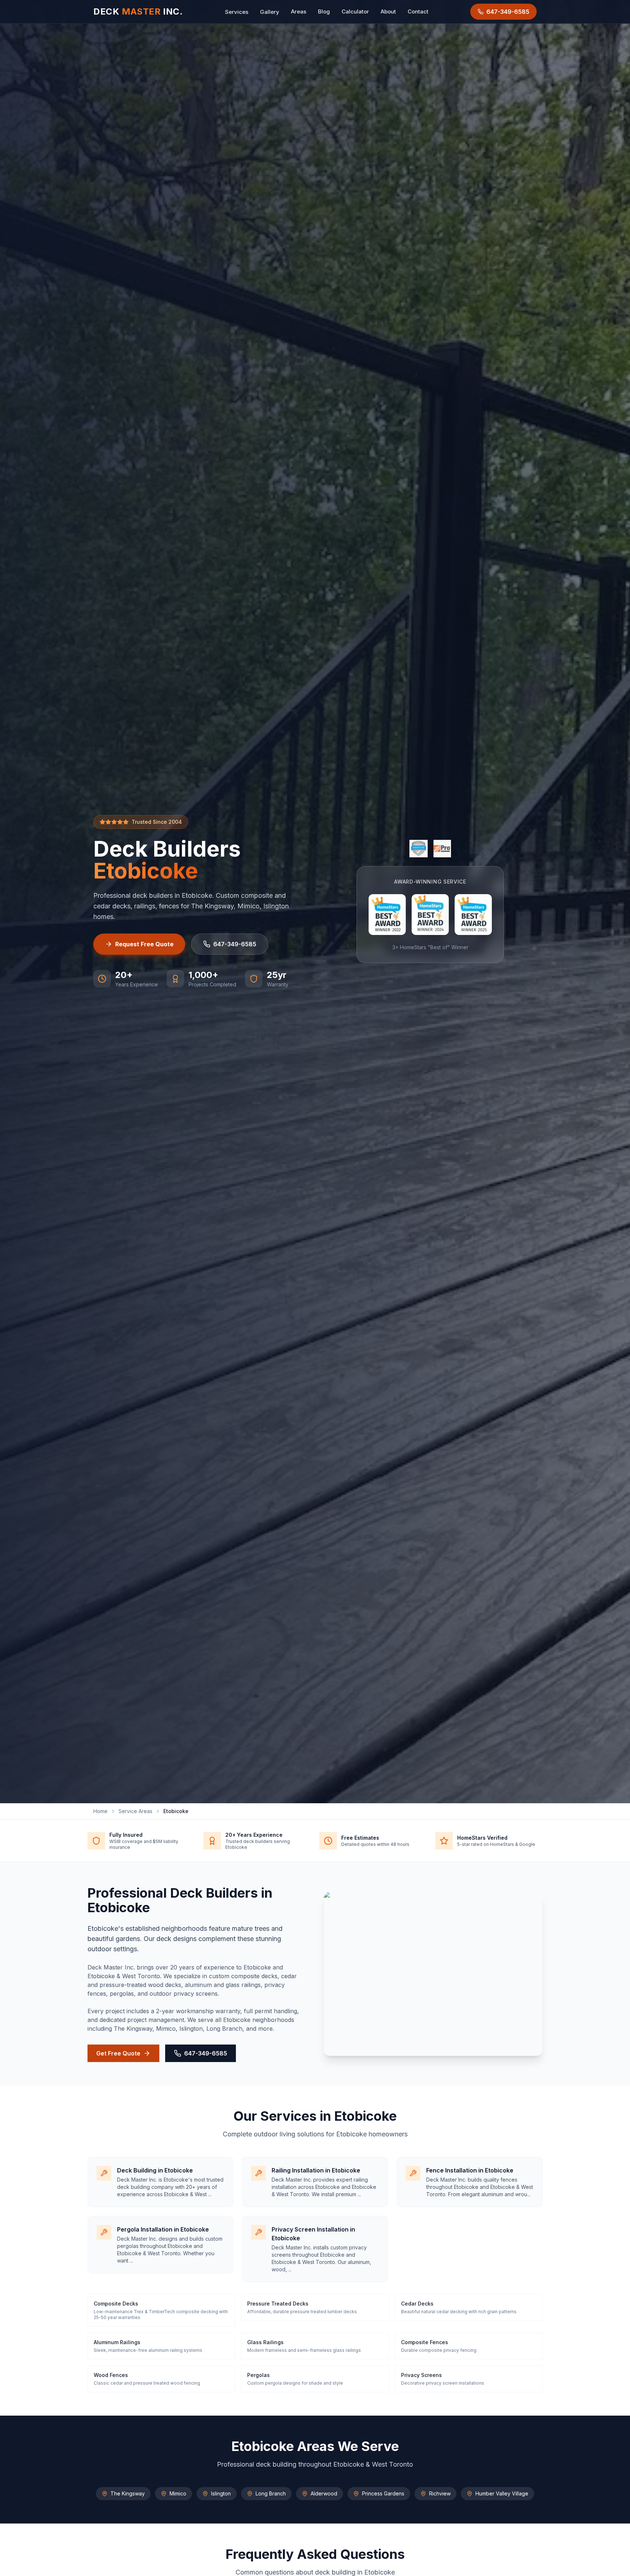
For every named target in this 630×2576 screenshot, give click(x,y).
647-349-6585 (235, 944)
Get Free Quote (118, 2053)
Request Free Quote (144, 944)
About (388, 11)
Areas (299, 11)
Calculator (355, 11)
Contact (418, 11)
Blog (324, 11)
